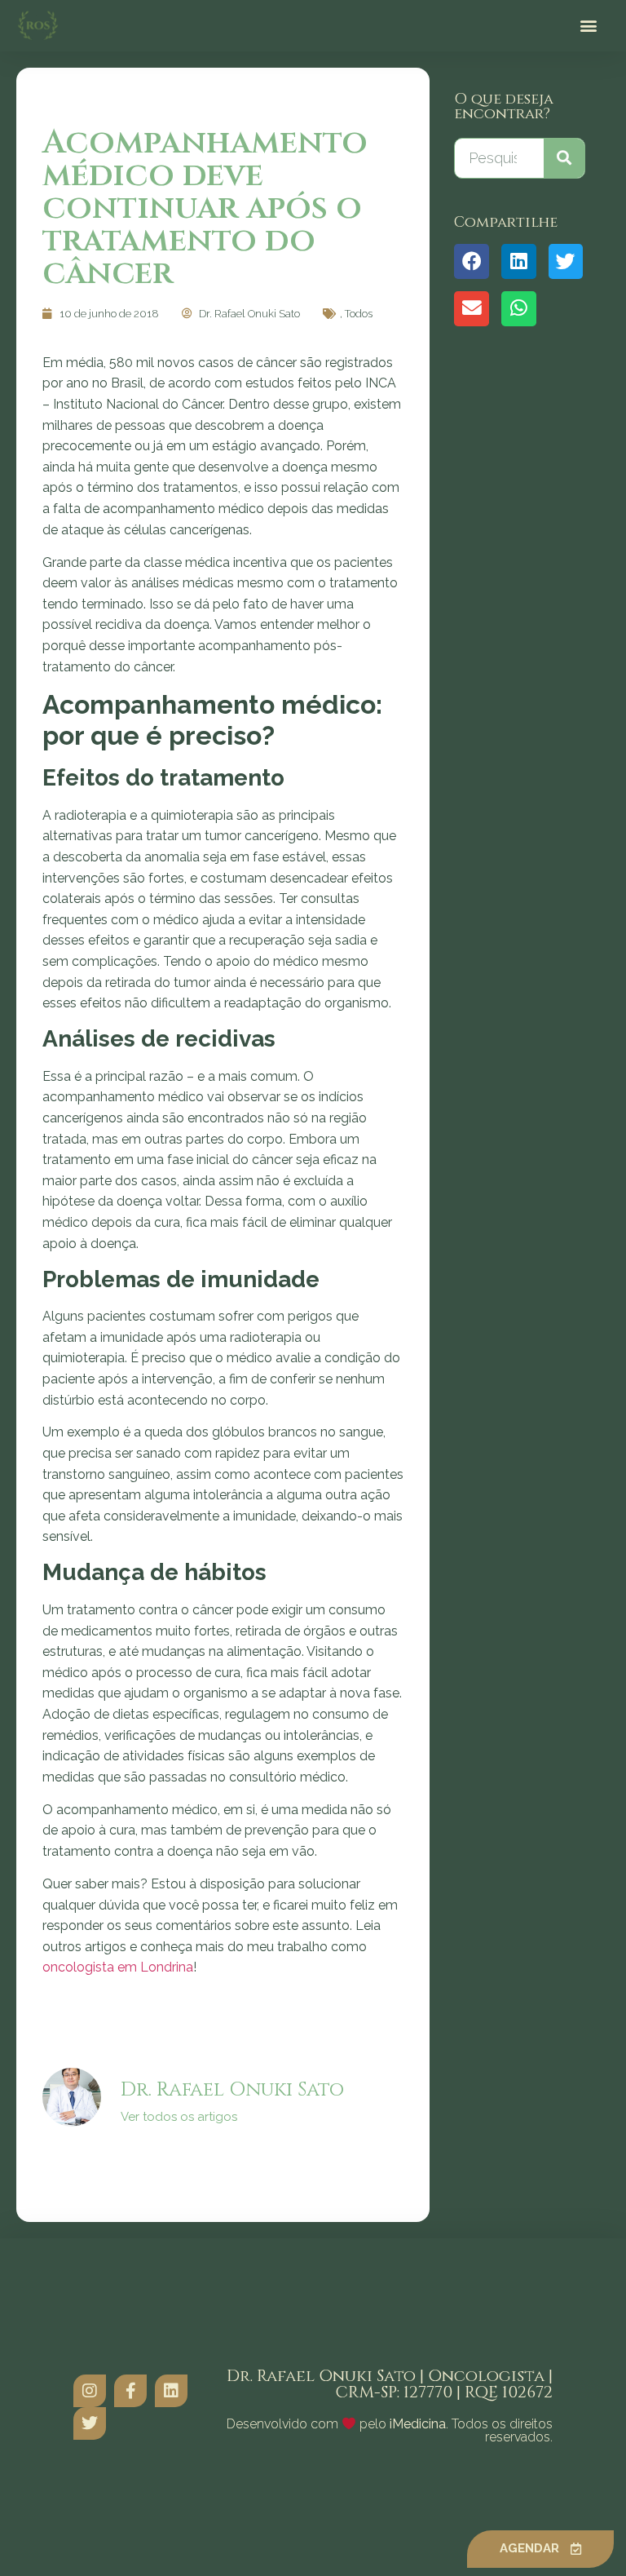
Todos (359, 314)
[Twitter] (90, 2423)
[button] (588, 26)
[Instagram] (90, 2391)
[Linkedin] (171, 2391)
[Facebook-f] (130, 2391)
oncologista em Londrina (118, 1967)
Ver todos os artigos (179, 2117)
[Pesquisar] (564, 158)
